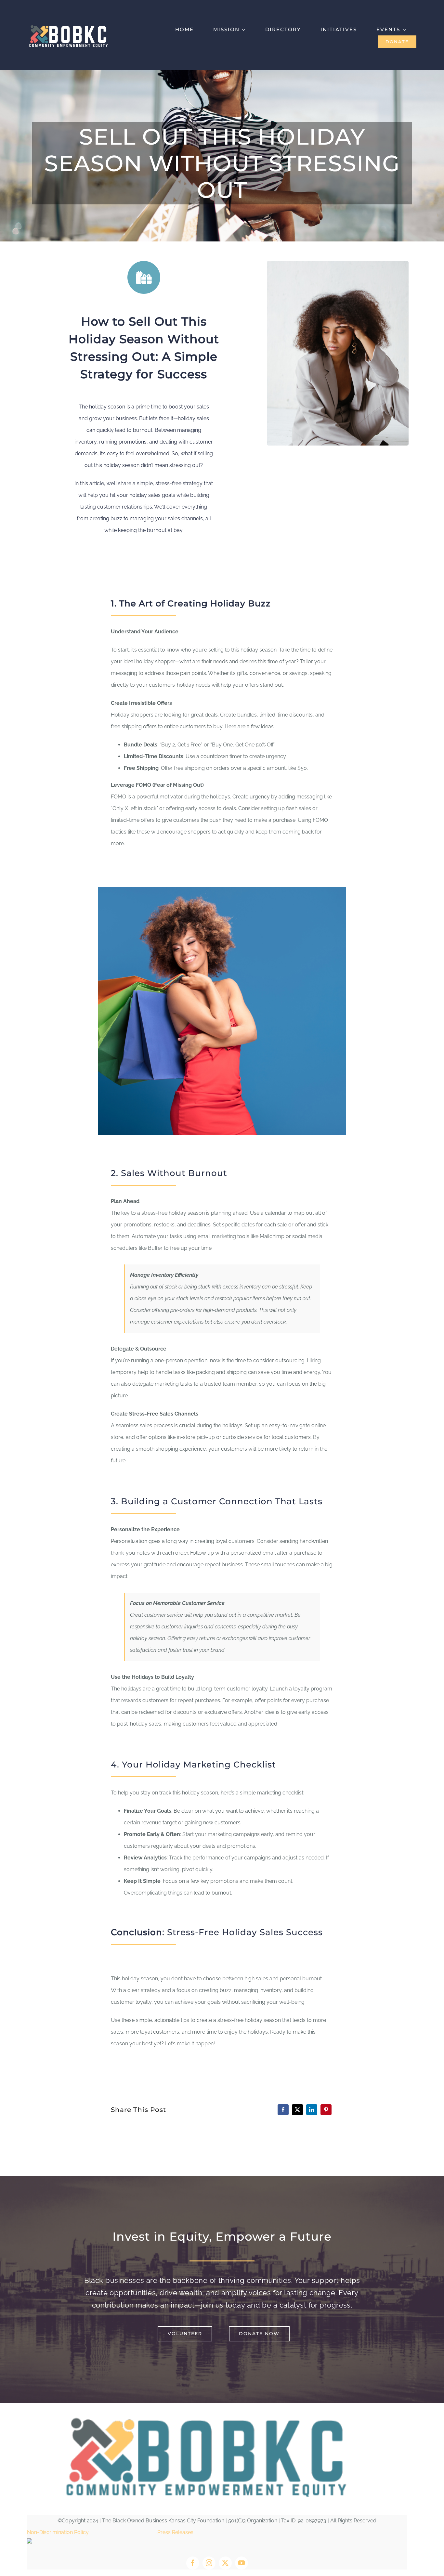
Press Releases (175, 2532)
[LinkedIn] (312, 2110)
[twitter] (225, 2563)
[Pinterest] (326, 2110)
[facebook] (193, 2563)
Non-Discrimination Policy (58, 2532)
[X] (297, 2110)
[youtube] (242, 2563)
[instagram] (209, 2563)
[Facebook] (283, 2110)
